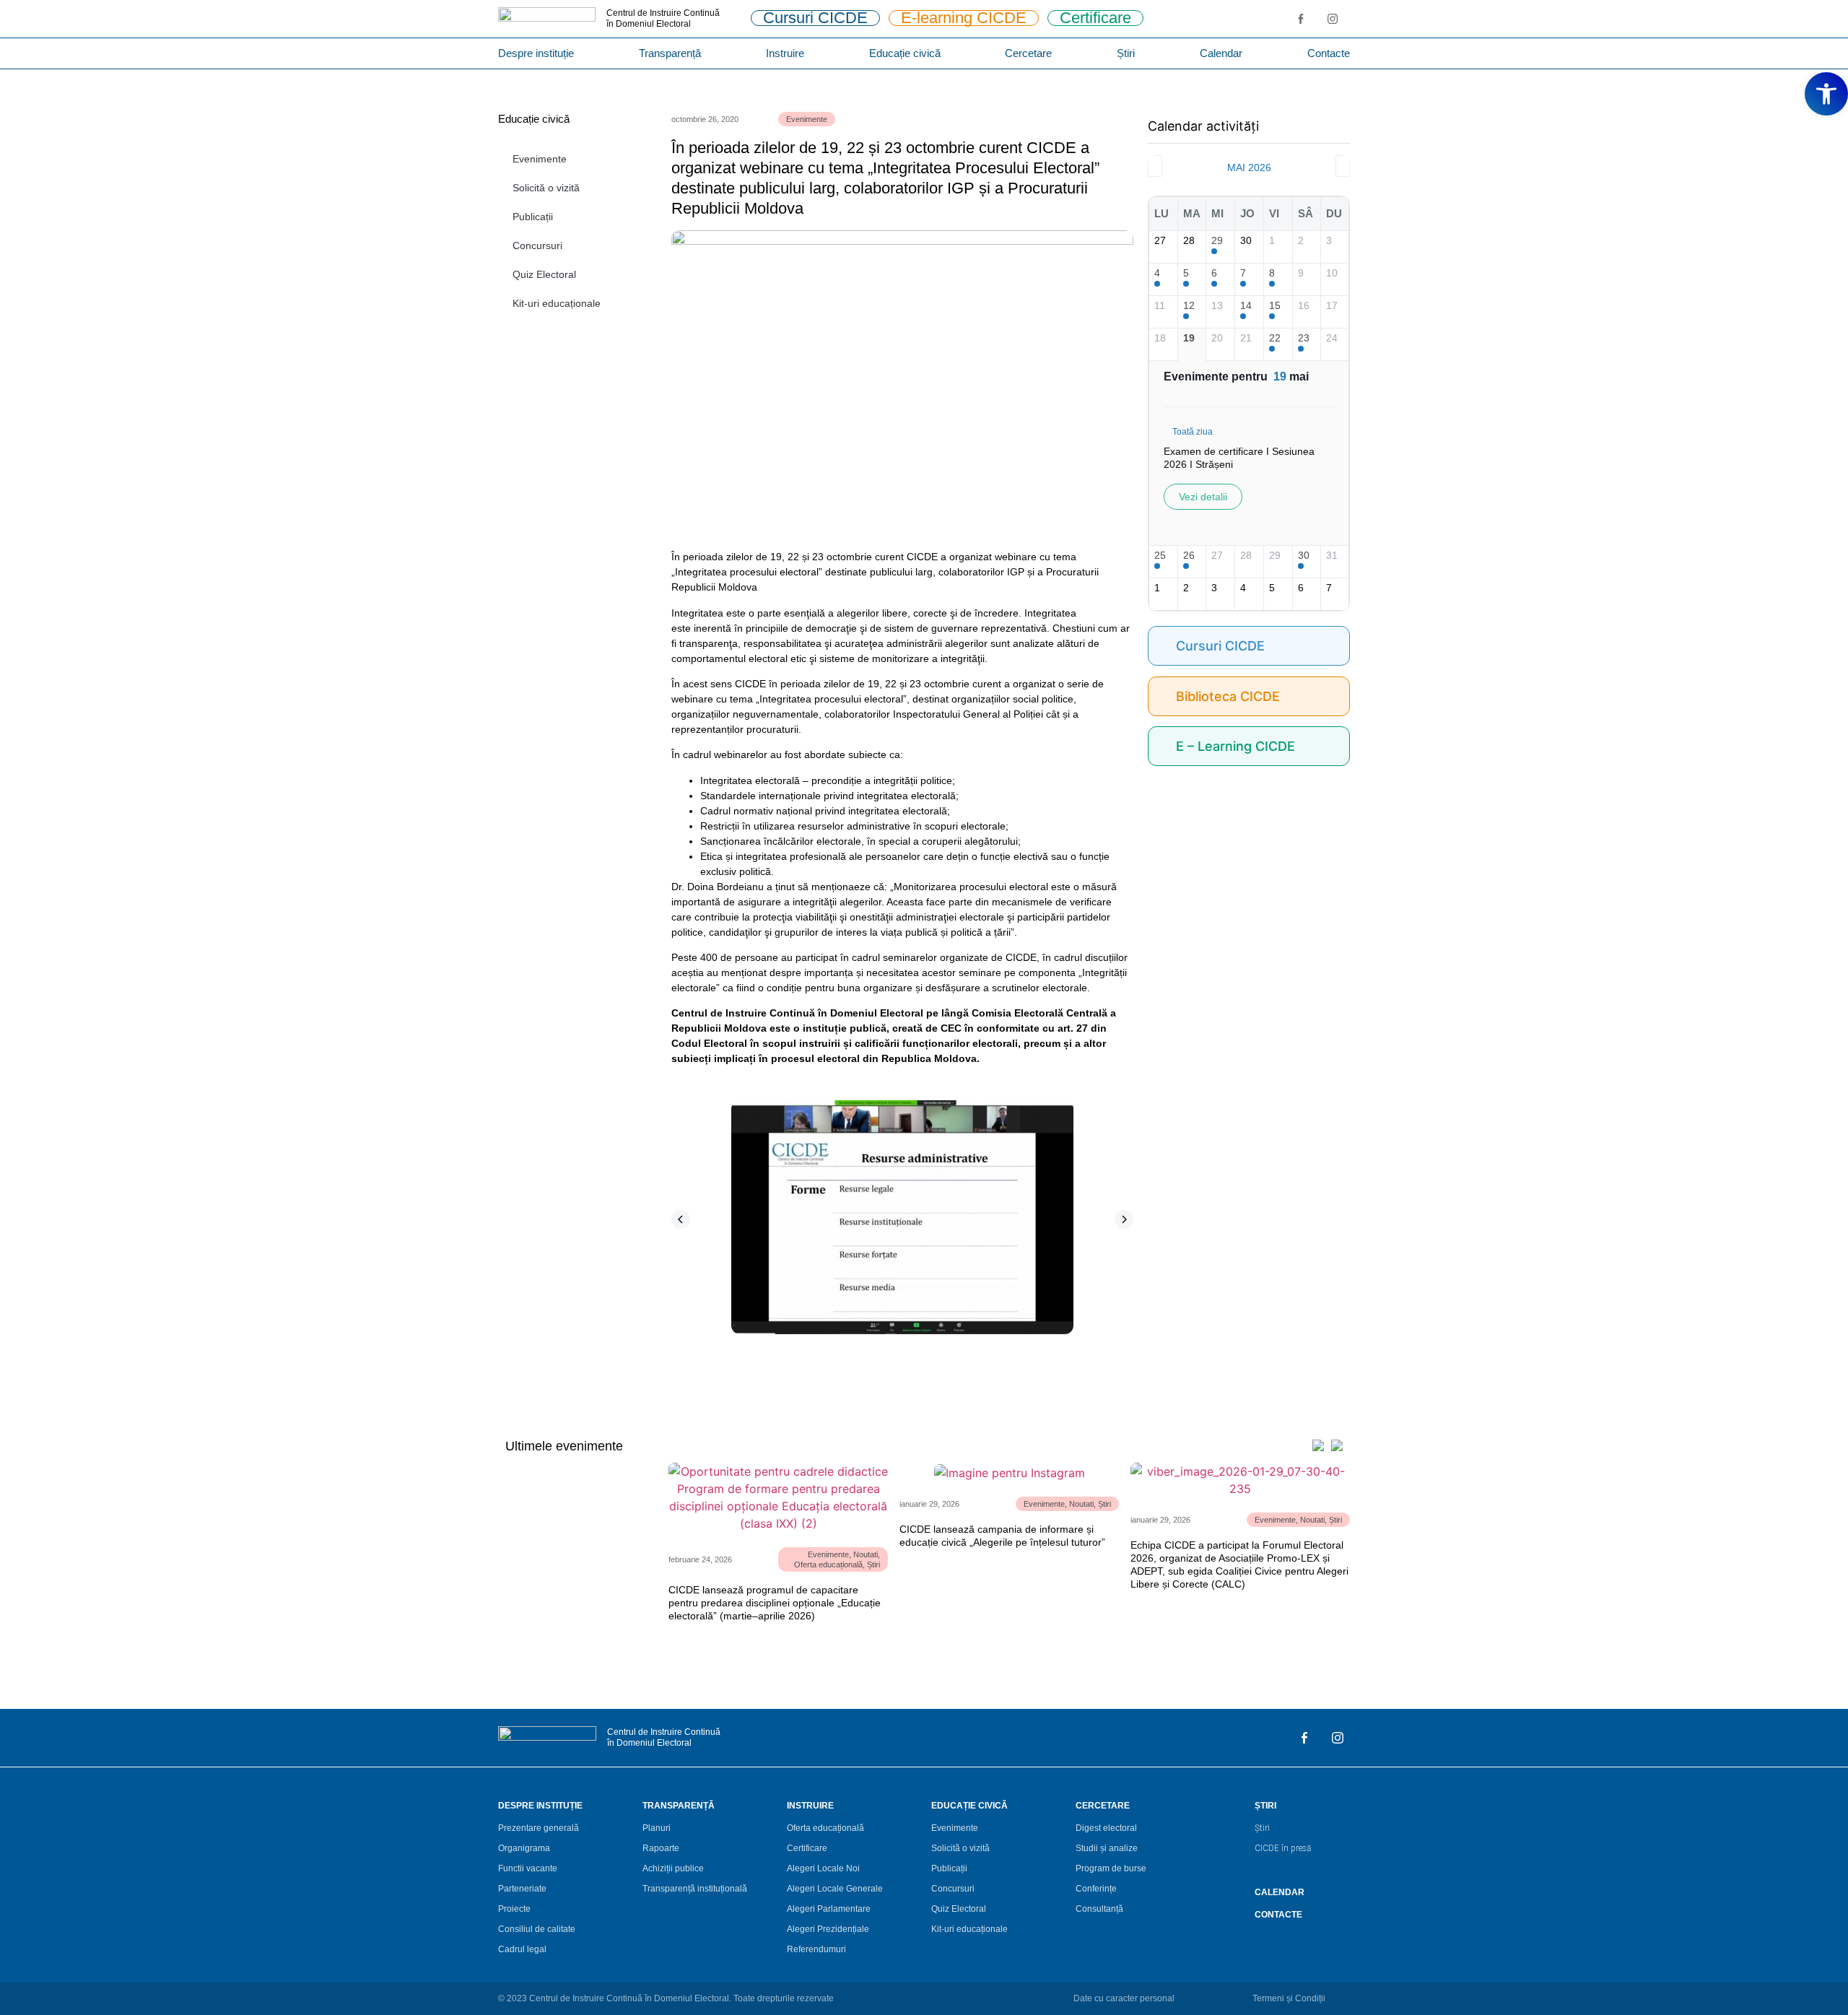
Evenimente (540, 159)
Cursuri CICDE (1220, 646)
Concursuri (537, 245)
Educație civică (905, 53)
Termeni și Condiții (1289, 1998)
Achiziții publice (673, 1868)
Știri (1126, 53)
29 (1217, 240)
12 (1189, 305)
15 (1275, 305)
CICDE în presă (1283, 1848)
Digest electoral (1106, 1828)
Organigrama (524, 1848)
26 (1189, 555)
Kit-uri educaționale (557, 303)
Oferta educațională (828, 1564)
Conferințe (1096, 1889)
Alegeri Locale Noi (823, 1868)
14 (1246, 305)
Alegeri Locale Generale (835, 1889)
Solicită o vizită (546, 188)
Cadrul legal (522, 1949)
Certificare (807, 1848)
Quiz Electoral (544, 274)
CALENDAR (1280, 1892)
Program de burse (1111, 1868)
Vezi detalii (1203, 497)
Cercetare (1028, 53)
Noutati (866, 1554)
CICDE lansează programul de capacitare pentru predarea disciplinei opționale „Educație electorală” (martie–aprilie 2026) (775, 1603)
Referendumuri (816, 1949)
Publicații (533, 217)
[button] (681, 1219)
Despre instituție (536, 53)
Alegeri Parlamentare (829, 1909)
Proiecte (514, 1909)
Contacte (1329, 53)
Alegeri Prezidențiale (828, 1929)
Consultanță (1099, 1909)
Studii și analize (1107, 1848)
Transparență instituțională (695, 1889)
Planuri (657, 1828)
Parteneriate (522, 1889)
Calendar (1221, 53)
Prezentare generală (539, 1828)
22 (1275, 338)
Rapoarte (661, 1848)
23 (1304, 338)
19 (1189, 338)
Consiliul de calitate (537, 1929)
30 (1304, 555)
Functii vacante (528, 1868)
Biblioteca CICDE (1228, 696)
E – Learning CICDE (1235, 746)
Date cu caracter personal (1124, 1998)
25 (1160, 555)
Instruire (785, 53)
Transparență (670, 53)
